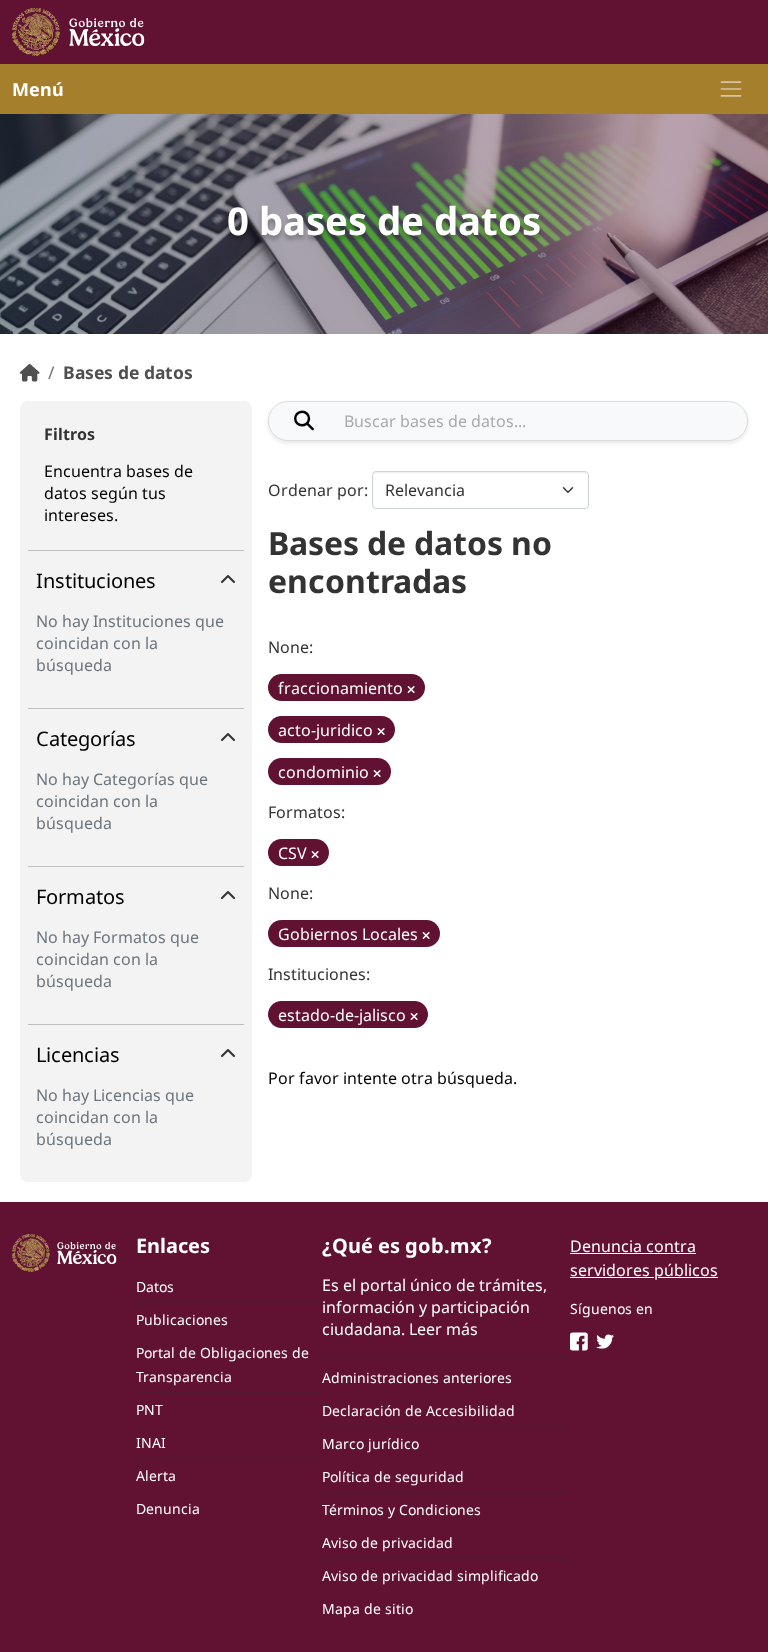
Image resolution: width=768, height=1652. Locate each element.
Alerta (156, 1475)
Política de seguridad (393, 1476)
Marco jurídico (370, 1443)
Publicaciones (182, 1319)
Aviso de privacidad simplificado (430, 1575)
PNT (149, 1409)
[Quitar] (411, 689)
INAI (151, 1442)
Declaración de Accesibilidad (418, 1410)
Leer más (443, 1329)
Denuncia (168, 1508)
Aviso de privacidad (387, 1542)
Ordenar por (316, 490)
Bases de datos (128, 372)
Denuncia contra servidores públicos (644, 1258)
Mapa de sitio (367, 1608)
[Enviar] (304, 421)
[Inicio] (30, 372)
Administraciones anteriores (417, 1377)
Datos (155, 1286)
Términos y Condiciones (401, 1509)
